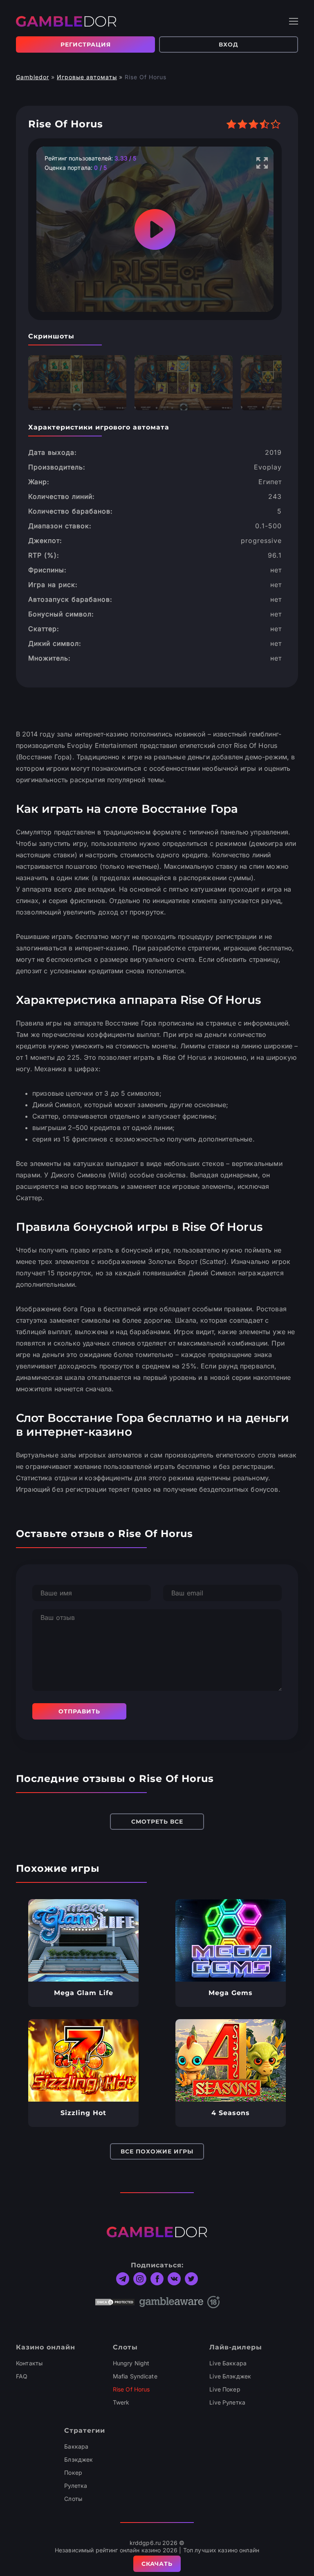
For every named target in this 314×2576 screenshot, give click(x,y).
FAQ (22, 2376)
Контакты (29, 2363)
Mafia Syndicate (135, 2376)
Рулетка (76, 2486)
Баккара (76, 2446)
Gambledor (33, 77)
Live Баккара (228, 2363)
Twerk (121, 2402)
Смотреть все (157, 1822)
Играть (84, 1940)
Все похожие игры (157, 2151)
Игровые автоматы (87, 77)
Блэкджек (78, 2459)
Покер (73, 2473)
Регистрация (86, 44)
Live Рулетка (227, 2402)
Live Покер (225, 2389)
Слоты (73, 2499)
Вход (229, 44)
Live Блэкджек (230, 2376)
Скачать (157, 2564)
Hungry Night (131, 2363)
